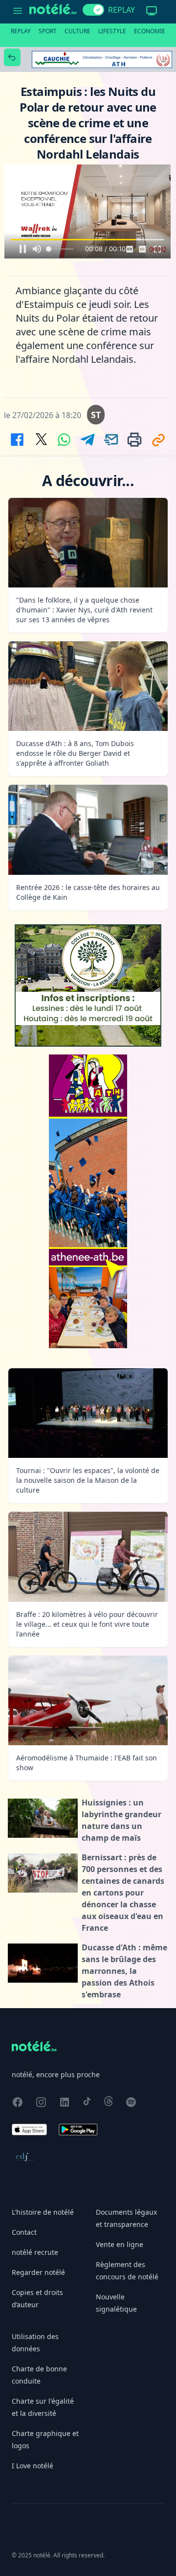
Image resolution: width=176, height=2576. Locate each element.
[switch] (93, 10)
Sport (48, 31)
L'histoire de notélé (43, 2212)
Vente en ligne (120, 2244)
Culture (77, 31)
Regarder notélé (38, 2272)
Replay (21, 31)
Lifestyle (112, 31)
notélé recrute (35, 2252)
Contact (24, 2232)
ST (96, 415)
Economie (150, 31)
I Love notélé (33, 2466)
